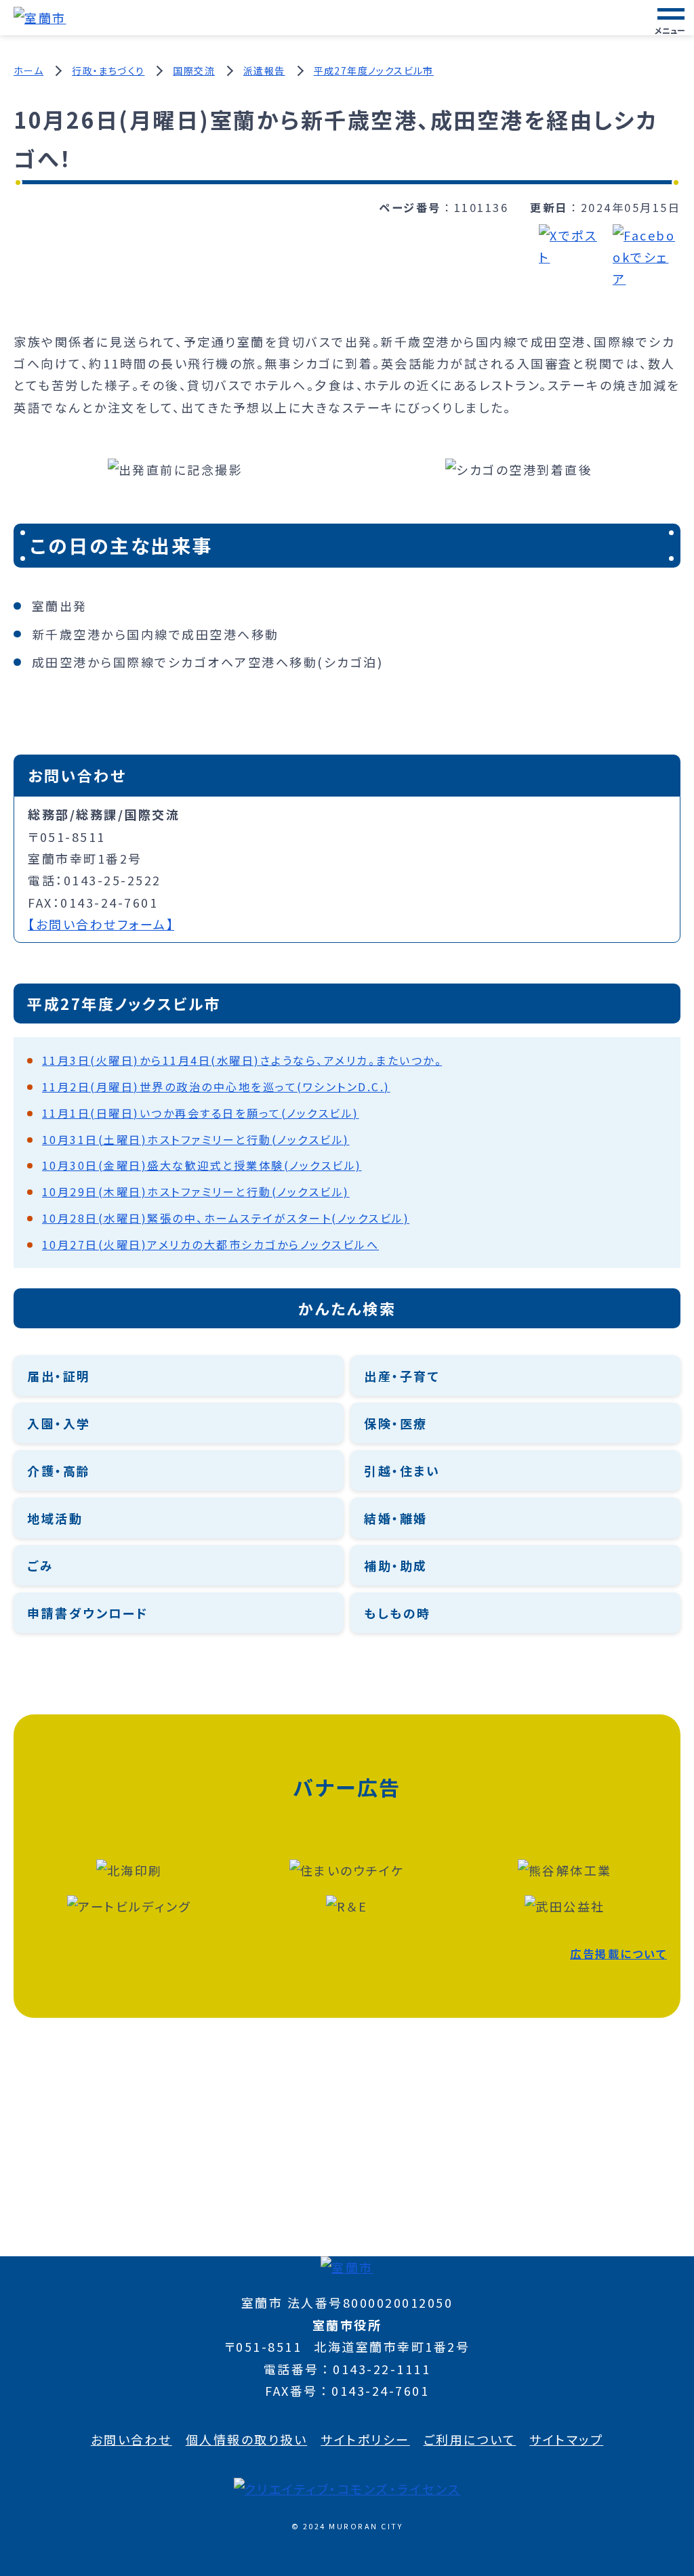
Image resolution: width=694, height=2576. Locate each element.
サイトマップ (566, 2439)
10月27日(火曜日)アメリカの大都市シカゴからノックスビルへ (211, 1244)
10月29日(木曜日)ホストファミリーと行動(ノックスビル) (196, 1191)
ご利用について (470, 2439)
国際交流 (194, 70)
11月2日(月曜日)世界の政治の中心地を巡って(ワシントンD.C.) (216, 1086)
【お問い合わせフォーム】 (101, 924)
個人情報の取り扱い (247, 2439)
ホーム (28, 70)
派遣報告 (264, 70)
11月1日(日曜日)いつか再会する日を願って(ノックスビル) (201, 1113)
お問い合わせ (131, 2439)
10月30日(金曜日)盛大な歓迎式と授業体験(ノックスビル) (202, 1165)
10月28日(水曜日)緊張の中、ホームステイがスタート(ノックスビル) (226, 1218)
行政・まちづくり (108, 70)
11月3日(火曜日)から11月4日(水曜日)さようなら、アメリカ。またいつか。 (242, 1060)
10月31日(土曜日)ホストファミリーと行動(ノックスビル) (196, 1139)
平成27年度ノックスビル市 (374, 70)
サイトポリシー (365, 2439)
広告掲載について (618, 1954)
